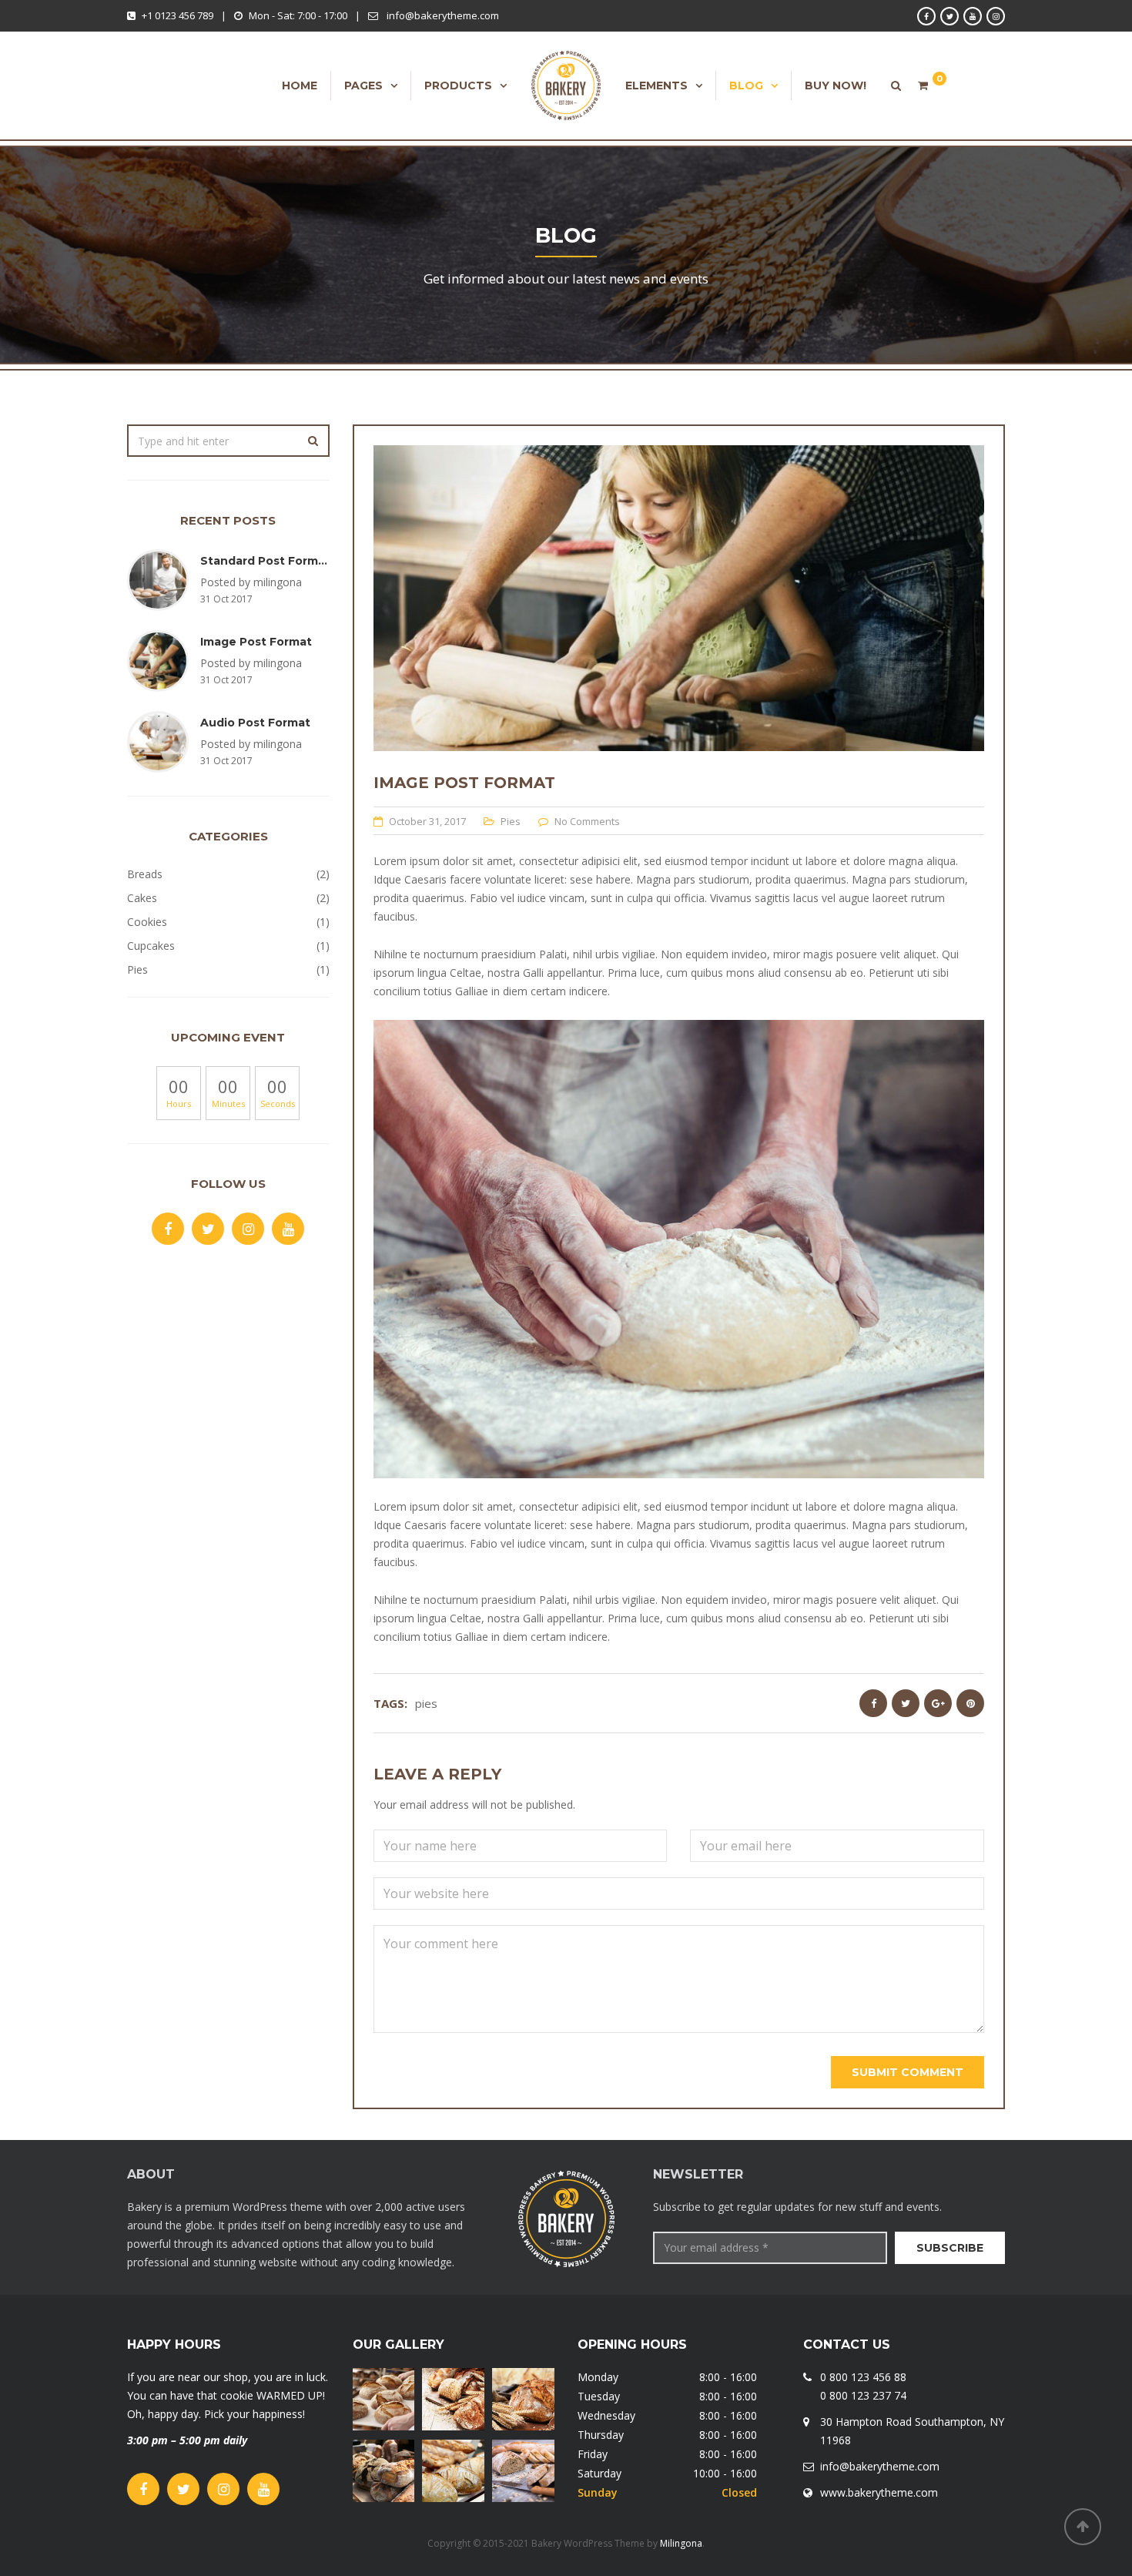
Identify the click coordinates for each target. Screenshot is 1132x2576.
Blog (746, 86)
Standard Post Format (265, 561)
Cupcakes (151, 946)
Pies (511, 821)
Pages (363, 86)
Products (458, 86)
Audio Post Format (255, 723)
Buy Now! (836, 86)
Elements (656, 86)
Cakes (142, 898)
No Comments (587, 821)
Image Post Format (256, 642)
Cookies (147, 922)
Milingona (681, 2543)
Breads (145, 874)
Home (300, 86)
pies (426, 1703)
